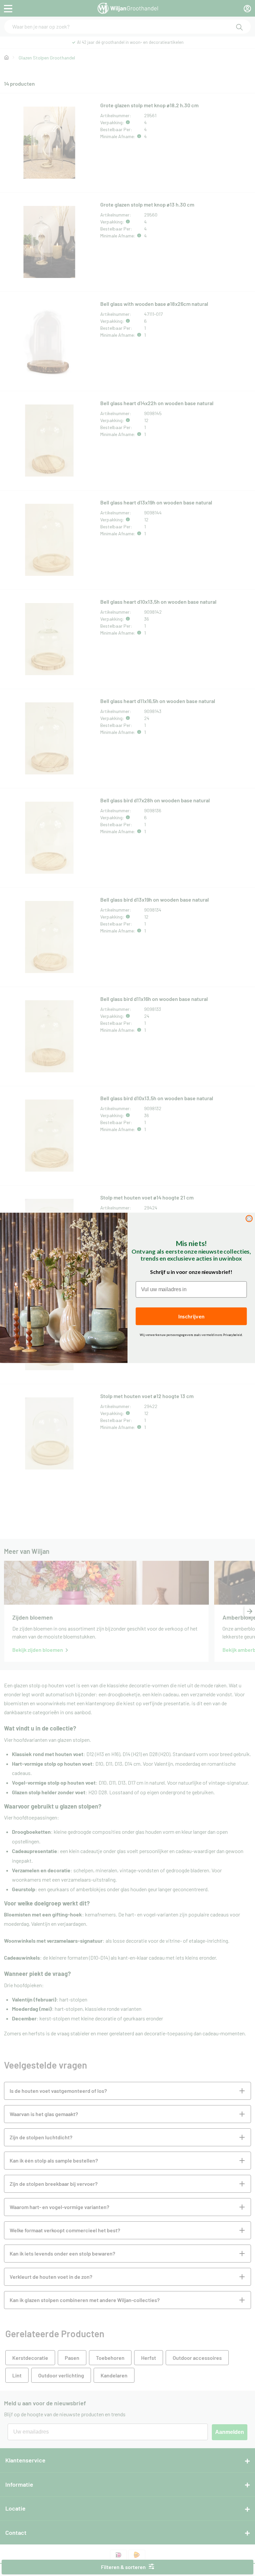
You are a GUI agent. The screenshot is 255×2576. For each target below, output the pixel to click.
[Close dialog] (249, 1219)
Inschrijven (191, 1316)
